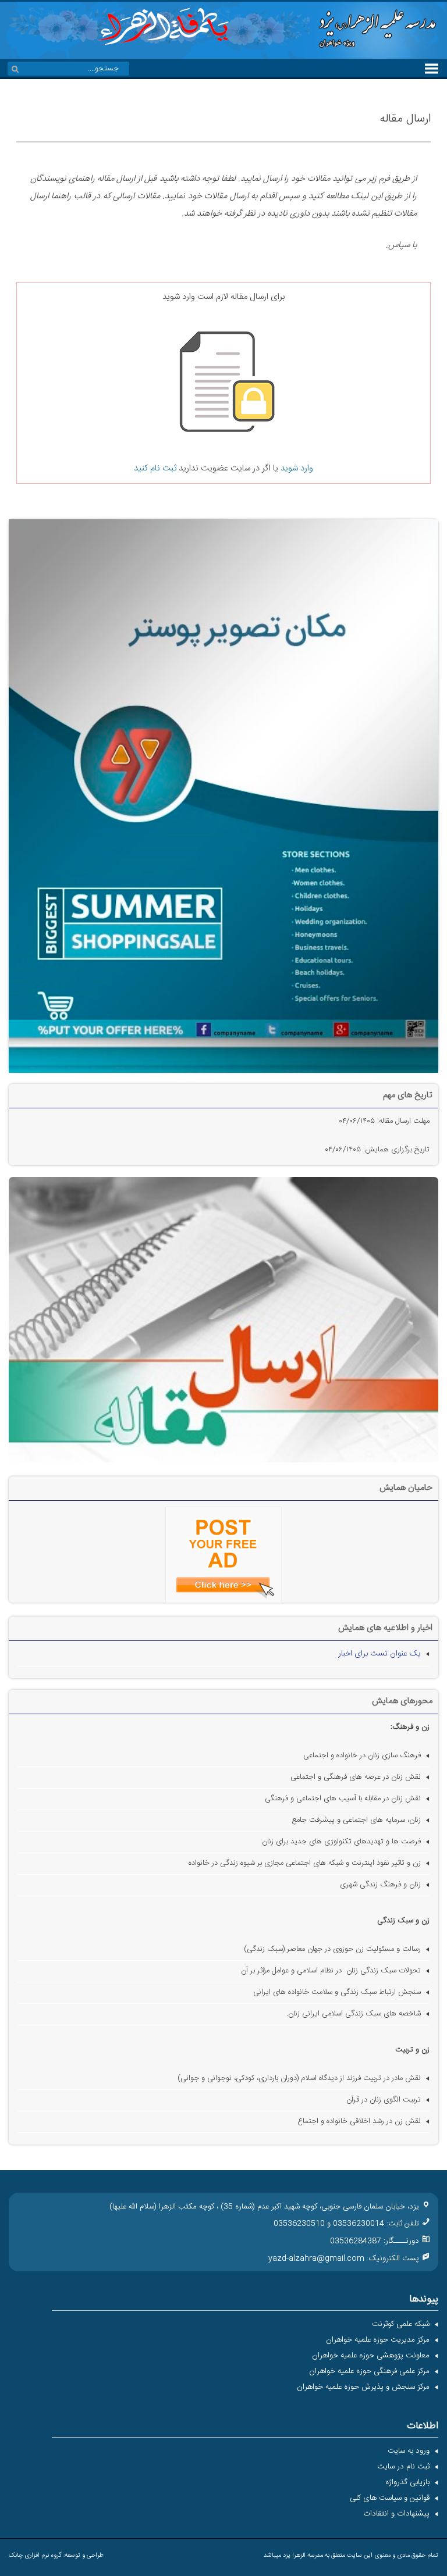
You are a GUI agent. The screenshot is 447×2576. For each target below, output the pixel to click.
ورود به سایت (409, 2451)
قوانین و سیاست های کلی (390, 2498)
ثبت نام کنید (155, 468)
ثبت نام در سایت (403, 2467)
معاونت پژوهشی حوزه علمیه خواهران (371, 2356)
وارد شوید (297, 468)
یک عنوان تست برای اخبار (379, 1654)
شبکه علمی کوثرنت (401, 2324)
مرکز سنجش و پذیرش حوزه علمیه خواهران (363, 2387)
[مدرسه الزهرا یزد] (374, 49)
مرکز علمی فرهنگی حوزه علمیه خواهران (369, 2371)
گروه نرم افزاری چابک (35, 2556)
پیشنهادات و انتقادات (396, 2514)
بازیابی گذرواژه (407, 2482)
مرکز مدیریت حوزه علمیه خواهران (378, 2340)
